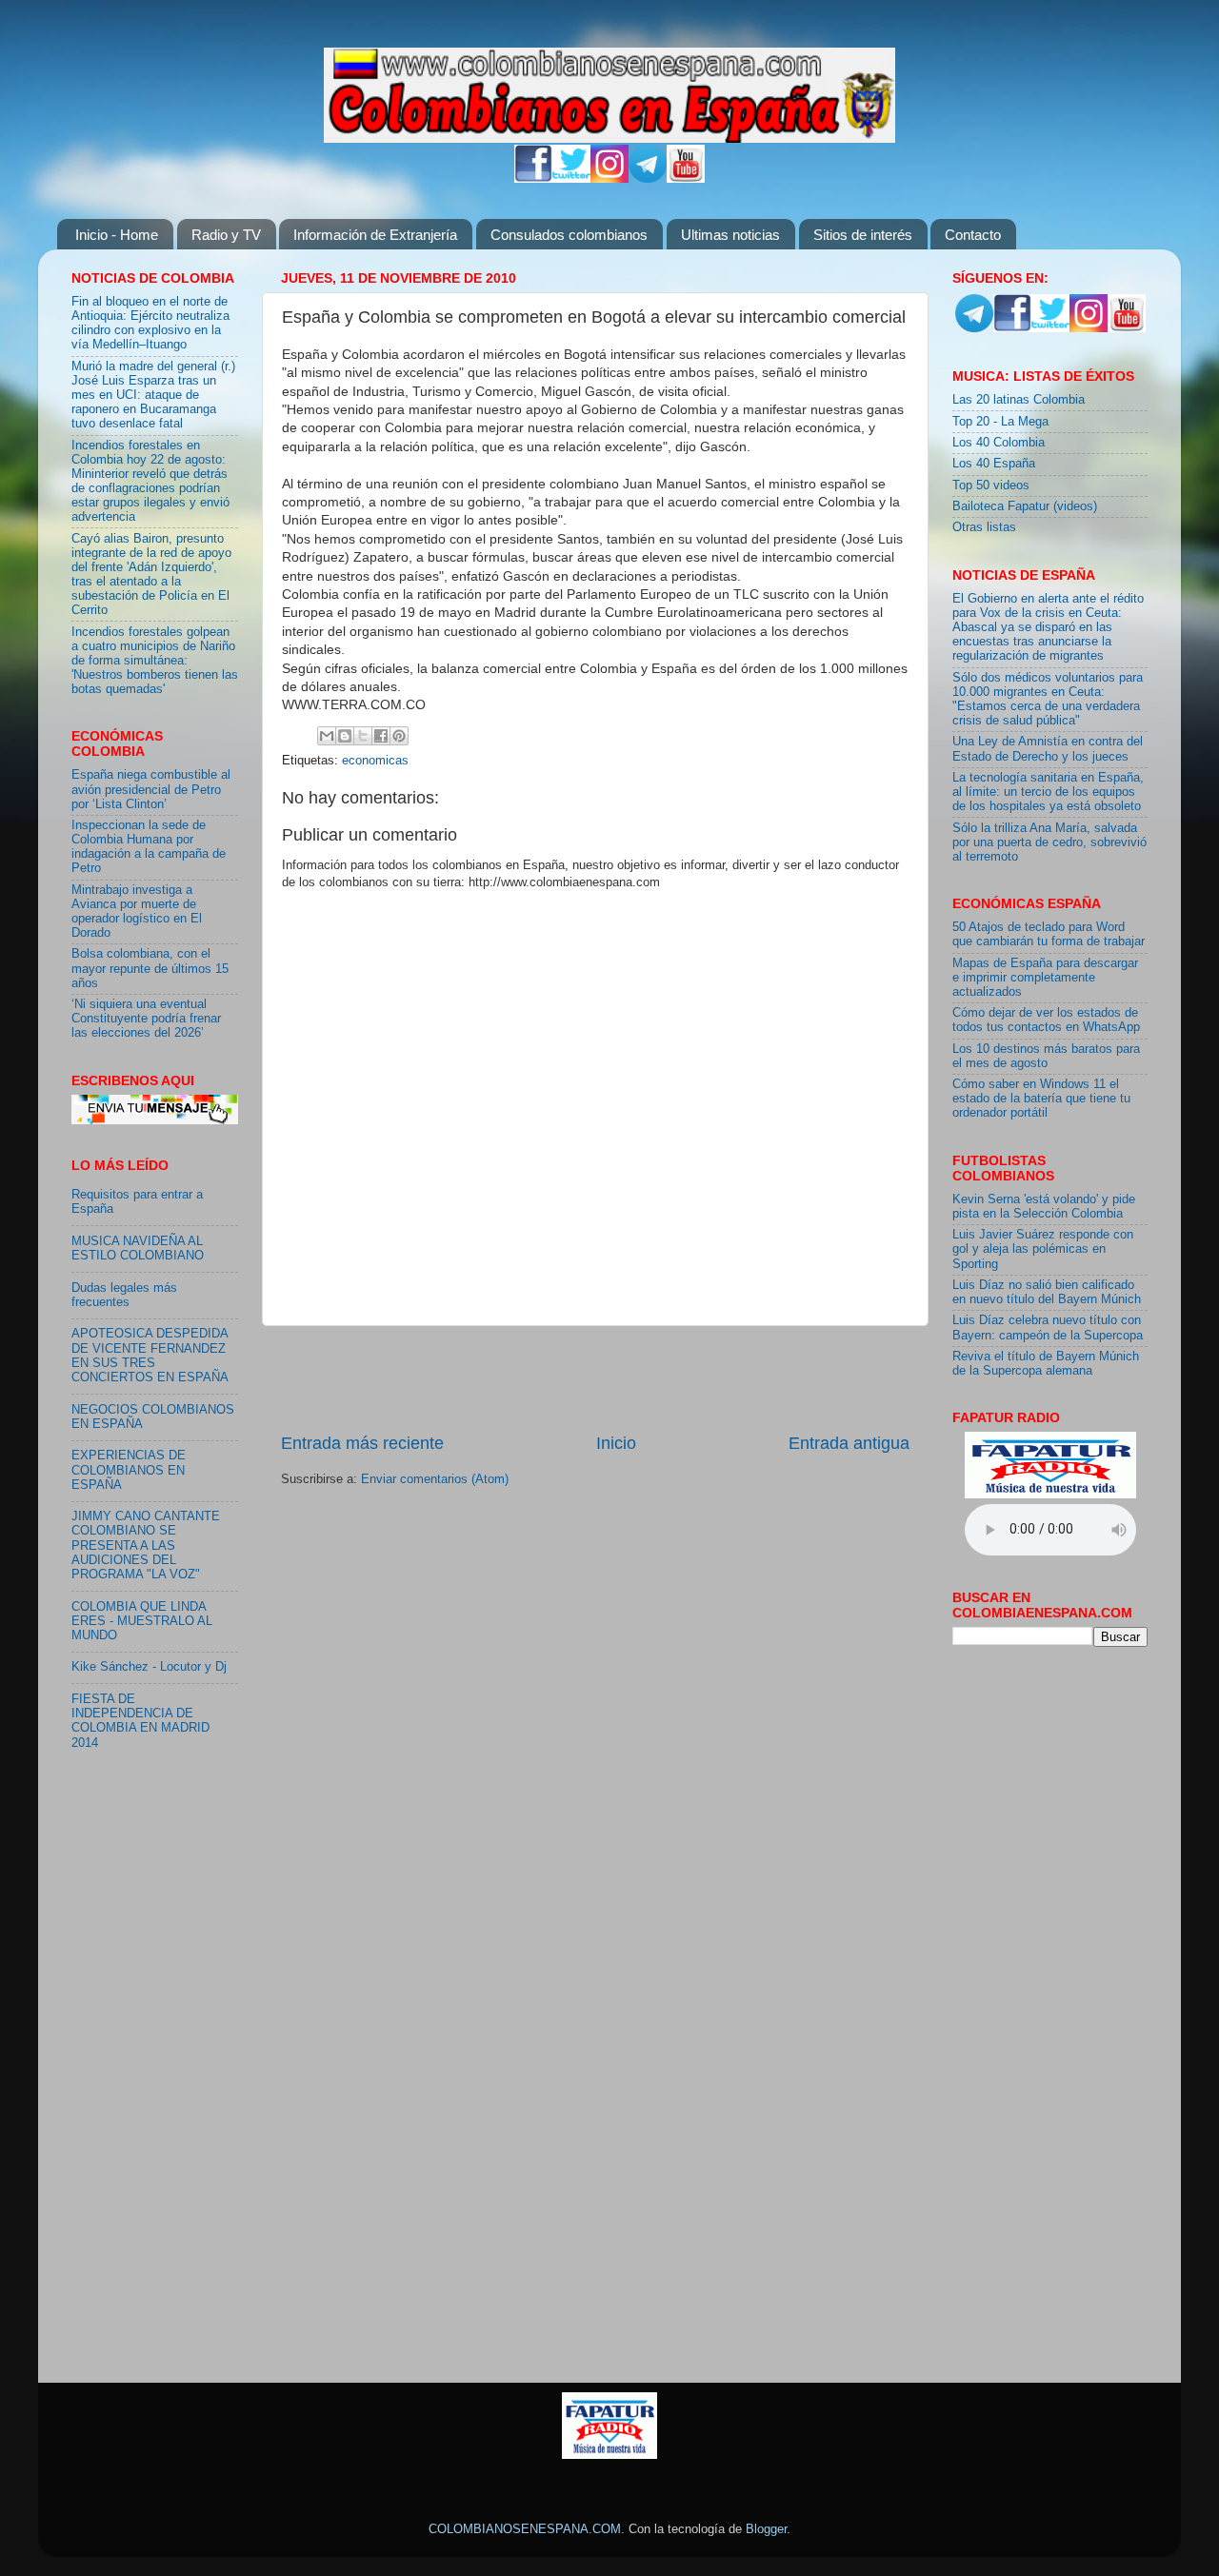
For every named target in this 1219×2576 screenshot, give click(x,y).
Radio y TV (226, 235)
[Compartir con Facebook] (381, 736)
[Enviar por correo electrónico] (327, 736)
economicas (375, 761)
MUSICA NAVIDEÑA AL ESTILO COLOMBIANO (138, 1248)
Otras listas (984, 527)
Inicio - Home (117, 235)
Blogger (766, 2529)
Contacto (973, 235)
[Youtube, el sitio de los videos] (686, 179)
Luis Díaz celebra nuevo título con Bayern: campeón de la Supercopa (1048, 1328)
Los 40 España (994, 464)
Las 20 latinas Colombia (1019, 400)
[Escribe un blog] (345, 736)
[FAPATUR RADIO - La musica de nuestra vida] (609, 2455)
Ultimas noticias (730, 235)
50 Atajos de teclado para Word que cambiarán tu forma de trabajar (1049, 934)
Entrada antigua (849, 1443)
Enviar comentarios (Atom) (435, 1479)
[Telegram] (648, 179)
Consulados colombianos (569, 235)
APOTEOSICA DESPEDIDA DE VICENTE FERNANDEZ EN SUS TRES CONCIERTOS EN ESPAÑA (150, 1355)
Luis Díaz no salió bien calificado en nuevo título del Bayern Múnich (1047, 1292)
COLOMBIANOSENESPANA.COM (525, 2529)
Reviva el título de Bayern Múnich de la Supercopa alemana (1046, 1364)
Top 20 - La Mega (1000, 422)
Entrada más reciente (362, 1443)
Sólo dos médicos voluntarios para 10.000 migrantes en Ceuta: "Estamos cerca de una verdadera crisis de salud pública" (1048, 699)
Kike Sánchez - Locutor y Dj (149, 1667)
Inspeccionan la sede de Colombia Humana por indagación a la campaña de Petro (149, 847)
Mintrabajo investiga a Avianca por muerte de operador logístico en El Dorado (137, 912)
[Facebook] (533, 179)
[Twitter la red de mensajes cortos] (571, 179)
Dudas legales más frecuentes (124, 1295)
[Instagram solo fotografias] (609, 179)
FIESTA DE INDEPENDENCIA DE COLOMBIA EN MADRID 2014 (140, 1721)
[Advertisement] (595, 1378)
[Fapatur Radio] (1050, 1495)
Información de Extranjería (375, 235)
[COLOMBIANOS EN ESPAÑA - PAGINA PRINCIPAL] (609, 91)
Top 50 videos (991, 485)
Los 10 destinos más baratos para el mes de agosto (1046, 1056)
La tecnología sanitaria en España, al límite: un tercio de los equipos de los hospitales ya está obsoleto (1048, 792)
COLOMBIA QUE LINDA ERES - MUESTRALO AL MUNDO (142, 1621)
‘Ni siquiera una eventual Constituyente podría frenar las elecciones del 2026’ (146, 1019)
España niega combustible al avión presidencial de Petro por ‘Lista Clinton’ (151, 789)
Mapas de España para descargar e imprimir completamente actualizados (1045, 978)
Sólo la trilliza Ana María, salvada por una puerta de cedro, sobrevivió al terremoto (1049, 842)
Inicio (616, 1443)
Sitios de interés (863, 235)
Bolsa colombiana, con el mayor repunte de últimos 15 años (150, 968)
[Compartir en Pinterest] (399, 736)
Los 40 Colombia (999, 443)
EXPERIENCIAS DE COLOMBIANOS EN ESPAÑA (129, 1470)
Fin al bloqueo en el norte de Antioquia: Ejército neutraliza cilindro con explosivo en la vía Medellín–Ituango (150, 323)
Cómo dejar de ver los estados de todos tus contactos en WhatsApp (1046, 1020)
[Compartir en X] (363, 736)
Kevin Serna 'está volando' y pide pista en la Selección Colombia (1044, 1207)
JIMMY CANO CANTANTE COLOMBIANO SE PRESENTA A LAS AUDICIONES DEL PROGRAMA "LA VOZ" (146, 1545)
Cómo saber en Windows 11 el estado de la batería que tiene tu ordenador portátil (1041, 1099)
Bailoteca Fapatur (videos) (1025, 506)
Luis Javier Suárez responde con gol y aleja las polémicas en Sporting (1043, 1249)
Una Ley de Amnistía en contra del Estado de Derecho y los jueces (1048, 749)
